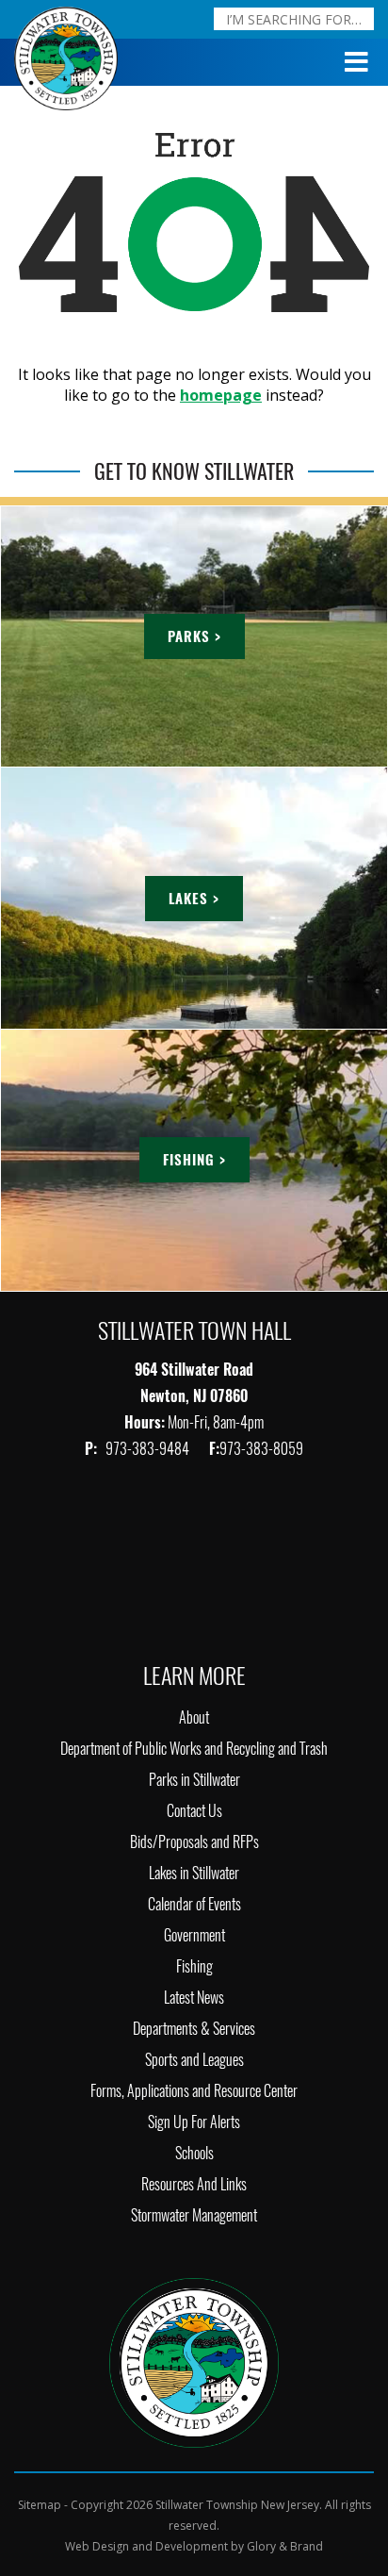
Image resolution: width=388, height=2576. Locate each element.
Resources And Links (194, 2184)
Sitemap (40, 2505)
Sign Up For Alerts (194, 2122)
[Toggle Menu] (357, 62)
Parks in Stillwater (194, 1780)
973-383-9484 (149, 1449)
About (194, 1717)
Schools (194, 2153)
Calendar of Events (194, 1904)
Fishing (194, 1966)
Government (194, 1935)
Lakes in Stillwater (194, 1873)
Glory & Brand (285, 2546)
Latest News (194, 1998)
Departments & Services (194, 2029)
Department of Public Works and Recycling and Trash (194, 1749)
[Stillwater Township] (194, 2361)
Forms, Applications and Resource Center (194, 2091)
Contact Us (194, 1811)
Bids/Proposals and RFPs (194, 1842)
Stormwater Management (194, 2215)
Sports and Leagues (194, 2060)
